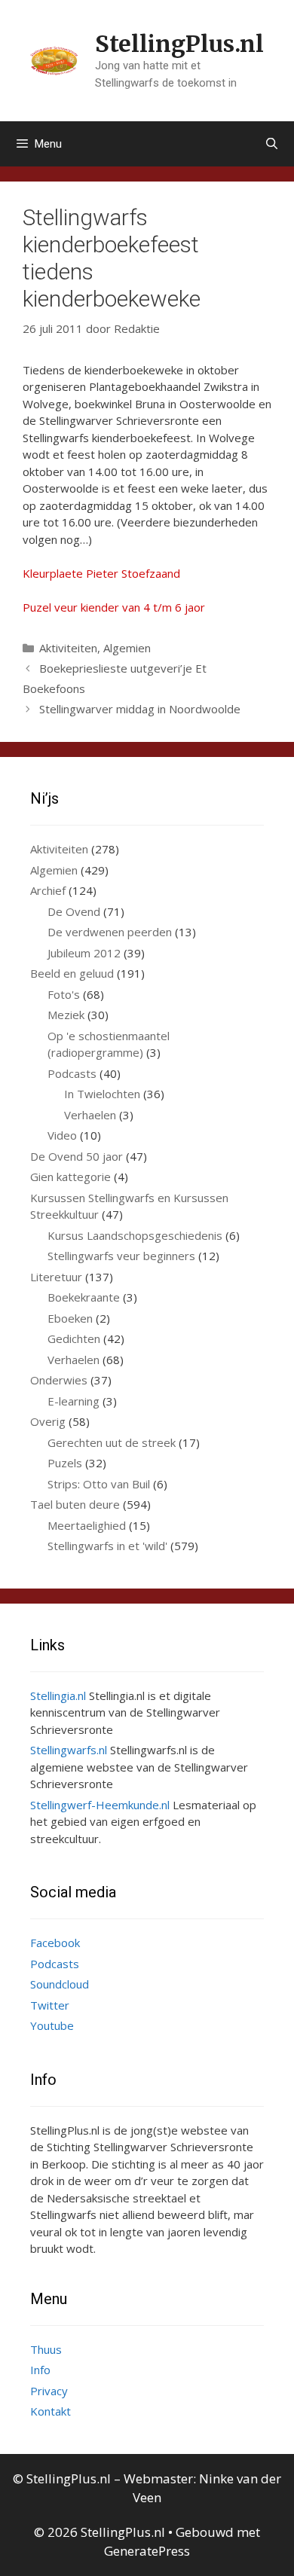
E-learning (73, 1401)
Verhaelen (90, 1115)
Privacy (49, 2391)
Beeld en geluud (72, 973)
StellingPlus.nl (179, 44)
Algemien (127, 648)
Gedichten (74, 1338)
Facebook (55, 1943)
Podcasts (72, 1073)
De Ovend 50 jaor (77, 1156)
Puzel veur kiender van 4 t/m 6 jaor (114, 607)
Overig (48, 1421)
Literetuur (56, 1277)
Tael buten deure (75, 1504)
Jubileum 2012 (84, 953)
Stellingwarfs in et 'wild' (107, 1546)
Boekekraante (84, 1297)
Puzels (65, 1463)
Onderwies (59, 1380)
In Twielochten (102, 1094)
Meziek (66, 1015)
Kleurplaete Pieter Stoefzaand (101, 573)
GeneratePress (147, 2551)
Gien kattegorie (70, 1177)
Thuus (46, 2349)
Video (62, 1135)
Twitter (50, 2005)
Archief (48, 890)
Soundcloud (60, 1984)
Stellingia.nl (58, 1695)
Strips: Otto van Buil (99, 1484)
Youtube (52, 2025)
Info (40, 2370)
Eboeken (70, 1318)
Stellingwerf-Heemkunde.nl (100, 1805)
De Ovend (74, 911)
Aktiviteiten (68, 648)
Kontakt (51, 2411)
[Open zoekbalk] (272, 144)
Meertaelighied (87, 1525)
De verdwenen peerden (110, 932)
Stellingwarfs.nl (69, 1750)
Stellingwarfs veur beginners (121, 1256)
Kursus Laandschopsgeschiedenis (135, 1235)
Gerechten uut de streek (112, 1442)
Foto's (64, 994)
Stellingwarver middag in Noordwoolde (140, 709)
